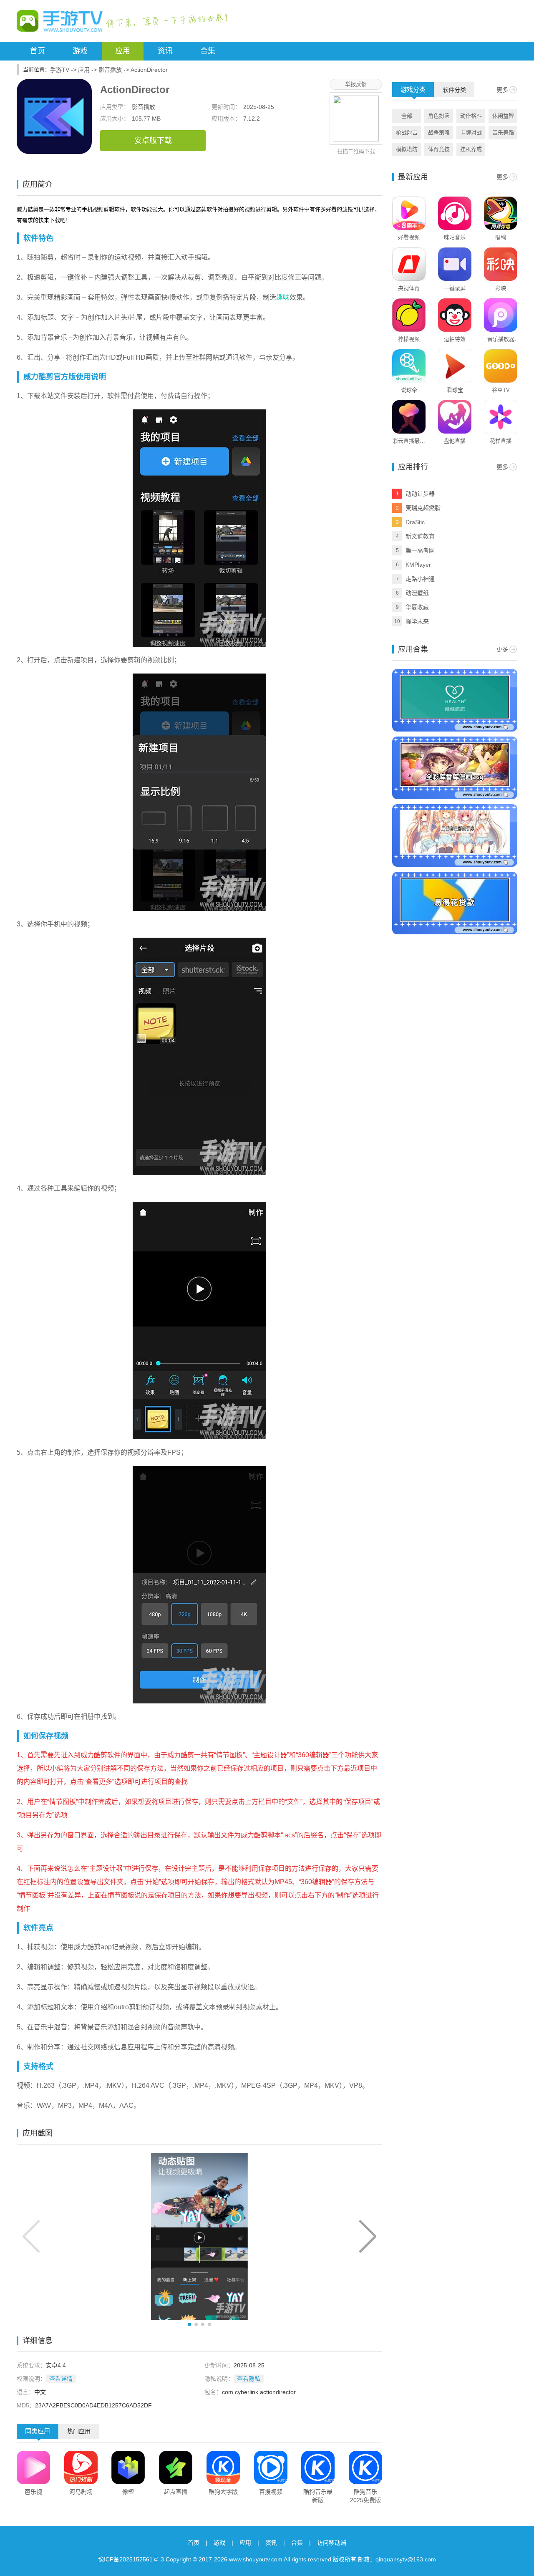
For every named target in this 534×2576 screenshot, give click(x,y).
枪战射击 (407, 132)
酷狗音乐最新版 (318, 2496)
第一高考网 (420, 550)
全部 (407, 116)
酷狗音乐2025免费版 (365, 2496)
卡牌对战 (471, 132)
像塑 (128, 2492)
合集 (208, 51)
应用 (123, 51)
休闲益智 (503, 116)
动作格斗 (471, 116)
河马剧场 (81, 2492)
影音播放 (110, 70)
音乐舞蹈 (503, 132)
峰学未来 (417, 621)
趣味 (283, 297)
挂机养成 (471, 149)
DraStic (415, 522)
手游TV (60, 70)
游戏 (80, 51)
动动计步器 (420, 494)
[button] (368, 2236)
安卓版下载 (153, 141)
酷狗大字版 (223, 2492)
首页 (38, 51)
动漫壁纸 (417, 593)
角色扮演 (439, 116)
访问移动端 (332, 2543)
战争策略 (439, 132)
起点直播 (176, 2492)
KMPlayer (418, 565)
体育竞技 (439, 149)
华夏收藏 (417, 607)
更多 (502, 90)
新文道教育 (420, 536)
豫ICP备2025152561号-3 (131, 2559)
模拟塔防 (407, 149)
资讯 (165, 51)
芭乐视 (33, 2492)
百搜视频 (271, 2492)
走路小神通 (420, 579)
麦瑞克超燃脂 (423, 508)
